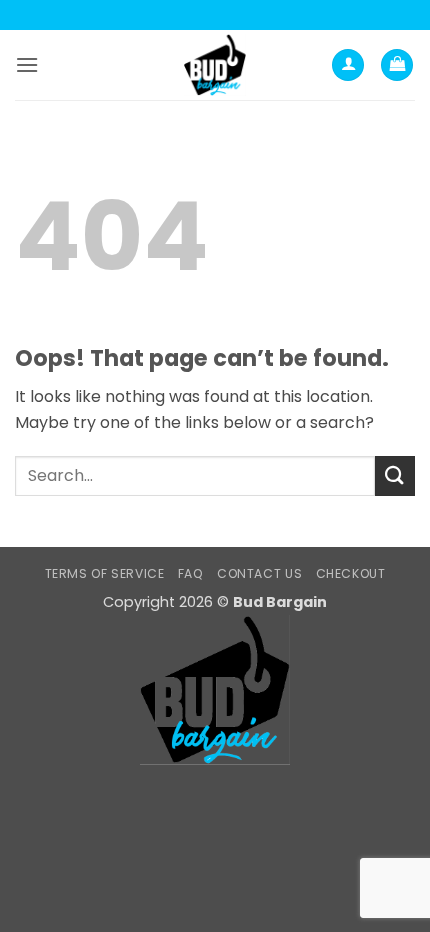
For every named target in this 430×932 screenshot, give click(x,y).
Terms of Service (105, 573)
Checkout (351, 573)
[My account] (348, 65)
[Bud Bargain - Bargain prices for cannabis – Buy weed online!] (215, 65)
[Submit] (395, 475)
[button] (27, 64)
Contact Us (259, 573)
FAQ (191, 573)
